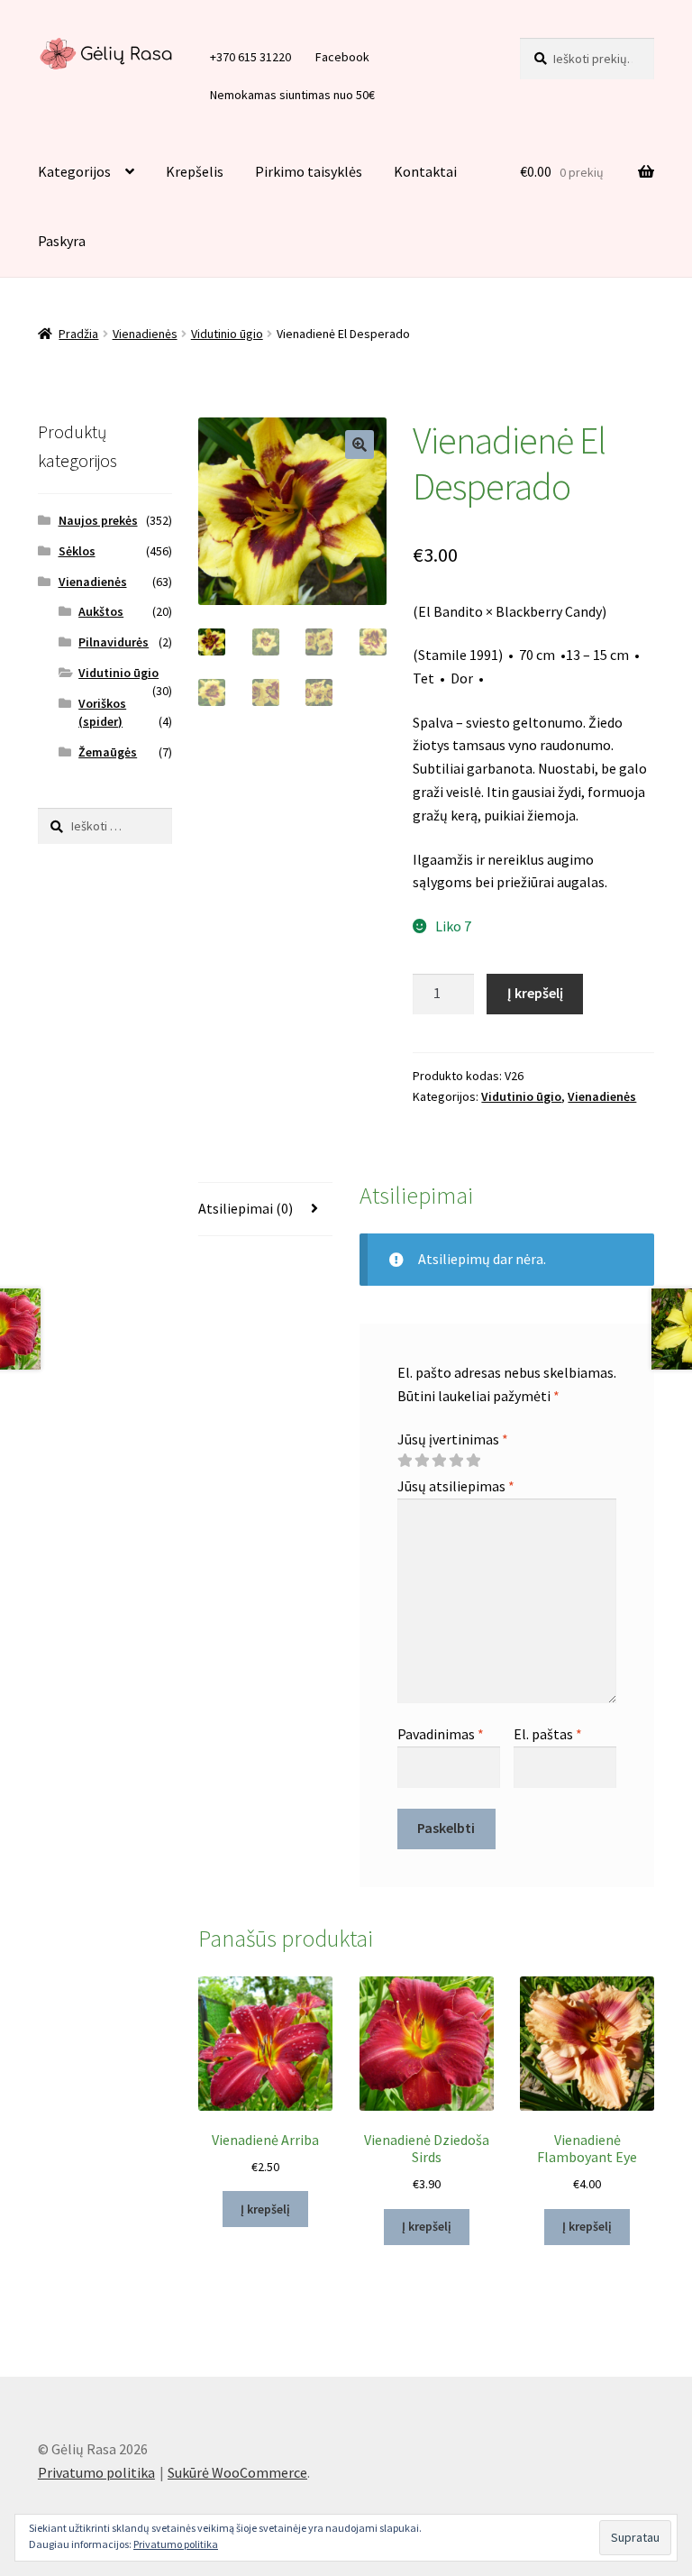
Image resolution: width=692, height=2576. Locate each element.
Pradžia (78, 334)
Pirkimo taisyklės (309, 171)
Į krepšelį (535, 993)
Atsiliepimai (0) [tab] (246, 1208)
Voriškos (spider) (102, 712)
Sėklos (77, 551)
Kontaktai (425, 171)
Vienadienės (145, 334)
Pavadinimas (441, 1734)
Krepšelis (195, 171)
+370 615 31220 (250, 57)
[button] (360, 445)
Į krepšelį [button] (265, 2209)
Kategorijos (74, 171)
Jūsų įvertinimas (453, 1439)
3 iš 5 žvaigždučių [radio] (439, 1461)
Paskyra (62, 241)
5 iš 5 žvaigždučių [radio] (473, 1461)
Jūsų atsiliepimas (456, 1486)
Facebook (342, 57)
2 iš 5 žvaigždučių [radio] (422, 1461)
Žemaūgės (108, 752)
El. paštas (548, 1734)
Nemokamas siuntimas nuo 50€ (292, 95)
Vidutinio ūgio (227, 334)
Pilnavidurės (114, 642)
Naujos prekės (98, 520)
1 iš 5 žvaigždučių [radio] (405, 1461)
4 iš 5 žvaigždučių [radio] (456, 1461)
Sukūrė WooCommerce (237, 2472)
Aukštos (101, 611)
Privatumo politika (96, 2472)
